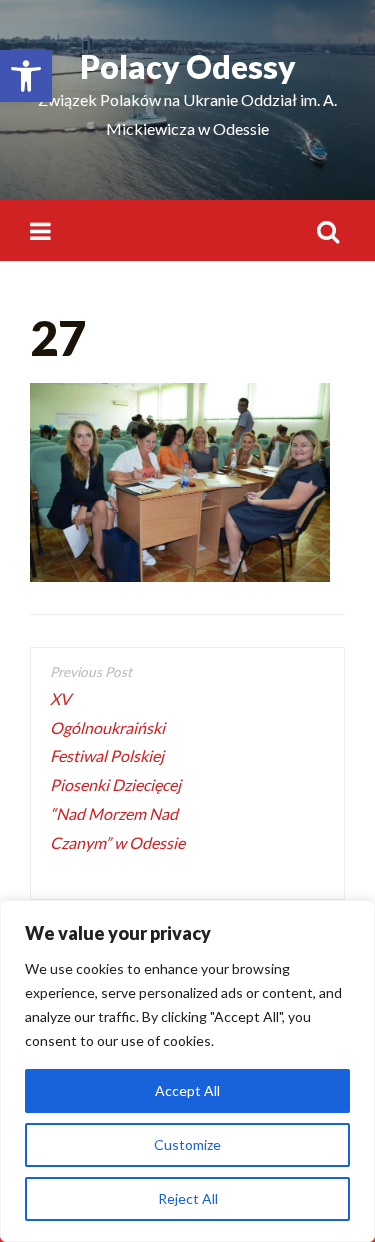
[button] (26, 76)
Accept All (187, 1090)
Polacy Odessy (188, 66)
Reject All (188, 1198)
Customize (187, 1144)
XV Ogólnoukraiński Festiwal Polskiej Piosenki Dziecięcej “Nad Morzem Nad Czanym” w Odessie (117, 785)
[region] (187, 1071)
